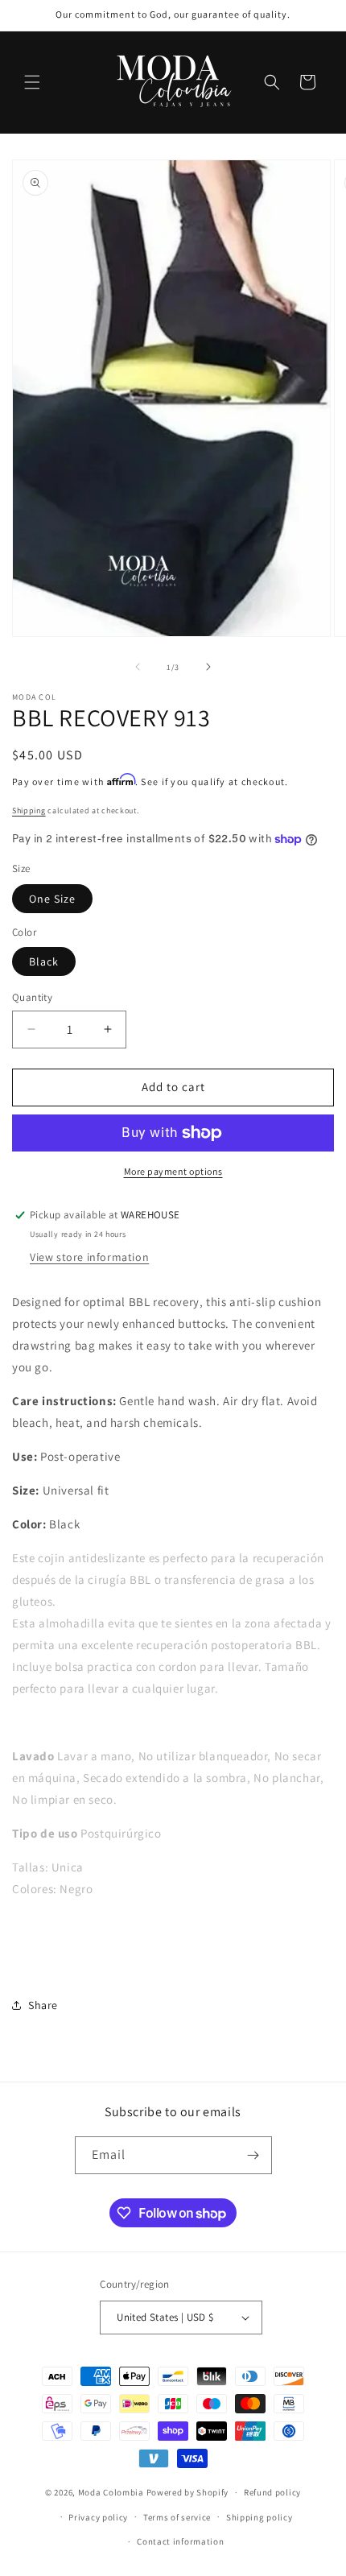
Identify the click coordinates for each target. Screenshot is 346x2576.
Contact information (180, 2541)
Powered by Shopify (188, 2492)
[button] (32, 82)
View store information (89, 1257)
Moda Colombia (111, 2492)
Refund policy (272, 2492)
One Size (52, 899)
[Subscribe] (253, 2155)
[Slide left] (138, 667)
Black (44, 961)
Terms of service (177, 2517)
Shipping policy (259, 2517)
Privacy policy (98, 2517)
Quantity (32, 997)
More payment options (173, 1171)
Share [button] (43, 2005)
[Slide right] (208, 667)
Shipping (29, 810)
